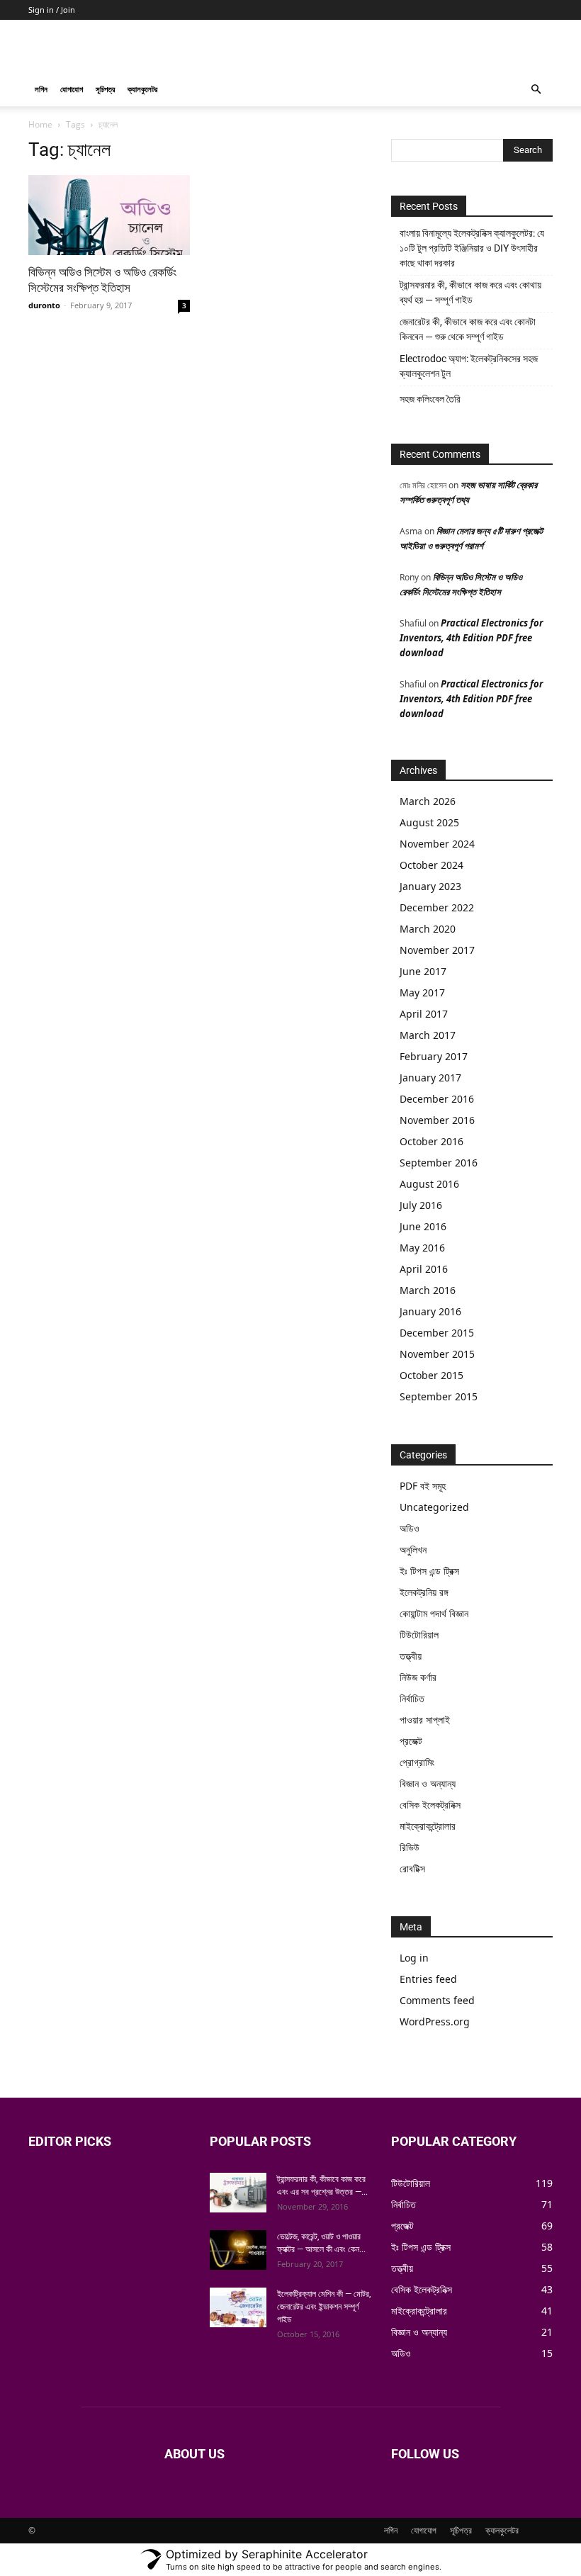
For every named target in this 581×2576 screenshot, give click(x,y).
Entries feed (428, 1979)
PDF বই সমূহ (423, 1486)
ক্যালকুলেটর (142, 89)
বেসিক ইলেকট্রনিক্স (430, 1805)
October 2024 (431, 865)
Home (40, 124)
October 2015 (431, 1375)
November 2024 (437, 844)
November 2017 (437, 950)
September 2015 (439, 1396)
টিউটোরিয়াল (419, 1635)
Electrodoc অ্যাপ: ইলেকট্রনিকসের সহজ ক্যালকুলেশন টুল (469, 366)
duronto (44, 305)
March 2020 (428, 929)
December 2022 (437, 907)
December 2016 (437, 1099)
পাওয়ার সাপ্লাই (425, 1720)
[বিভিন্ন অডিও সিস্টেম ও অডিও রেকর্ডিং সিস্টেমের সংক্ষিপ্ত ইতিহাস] (109, 215)
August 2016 (429, 1184)
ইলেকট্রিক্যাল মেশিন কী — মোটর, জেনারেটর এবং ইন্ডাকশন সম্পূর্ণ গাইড (324, 2307)
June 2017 (423, 971)
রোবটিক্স (412, 1868)
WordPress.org (435, 2021)
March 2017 (428, 1035)
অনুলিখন (413, 1549)
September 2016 (439, 1163)
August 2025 (429, 822)
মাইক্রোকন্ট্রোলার (428, 1826)
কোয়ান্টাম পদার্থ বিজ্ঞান (434, 1613)
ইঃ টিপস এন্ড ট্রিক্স (429, 1571)
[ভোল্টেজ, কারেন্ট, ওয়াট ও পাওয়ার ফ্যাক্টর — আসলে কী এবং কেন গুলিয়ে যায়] (238, 2250)
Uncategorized (434, 1507)
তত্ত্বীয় (411, 1656)
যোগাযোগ (72, 89)
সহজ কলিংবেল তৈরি (430, 399)
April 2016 (424, 1269)
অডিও (410, 1528)
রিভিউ (410, 1847)
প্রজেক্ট (411, 1741)
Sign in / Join (52, 10)
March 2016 (428, 1290)
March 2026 (428, 801)
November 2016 (437, 1120)
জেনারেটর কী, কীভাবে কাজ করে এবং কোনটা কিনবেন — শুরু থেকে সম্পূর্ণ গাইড (468, 329)
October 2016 (431, 1141)
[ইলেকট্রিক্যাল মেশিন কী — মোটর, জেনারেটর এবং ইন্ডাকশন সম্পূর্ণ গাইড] (238, 2307)
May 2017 (422, 992)
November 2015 (437, 1354)
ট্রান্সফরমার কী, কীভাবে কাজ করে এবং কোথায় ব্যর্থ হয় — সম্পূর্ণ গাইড (470, 292)
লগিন (41, 89)
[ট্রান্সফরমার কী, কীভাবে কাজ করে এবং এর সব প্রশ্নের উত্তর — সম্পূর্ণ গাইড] (238, 2193)
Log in (414, 1958)
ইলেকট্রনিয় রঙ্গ (424, 1592)
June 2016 (423, 1226)
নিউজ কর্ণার (418, 1677)
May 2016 (422, 1248)
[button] (536, 90)
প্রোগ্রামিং (417, 1762)
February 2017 (434, 1056)
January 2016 (430, 1311)
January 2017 (430, 1078)
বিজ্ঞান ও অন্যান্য (428, 1783)
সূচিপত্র (105, 89)
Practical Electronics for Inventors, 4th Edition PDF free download (471, 638)
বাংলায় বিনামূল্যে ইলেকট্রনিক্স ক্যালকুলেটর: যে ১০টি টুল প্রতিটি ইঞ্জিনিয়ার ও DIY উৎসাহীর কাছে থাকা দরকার (472, 248)
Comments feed (437, 2000)
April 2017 (424, 1014)
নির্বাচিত (412, 1698)
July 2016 (421, 1205)
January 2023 (430, 886)
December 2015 (437, 1333)
